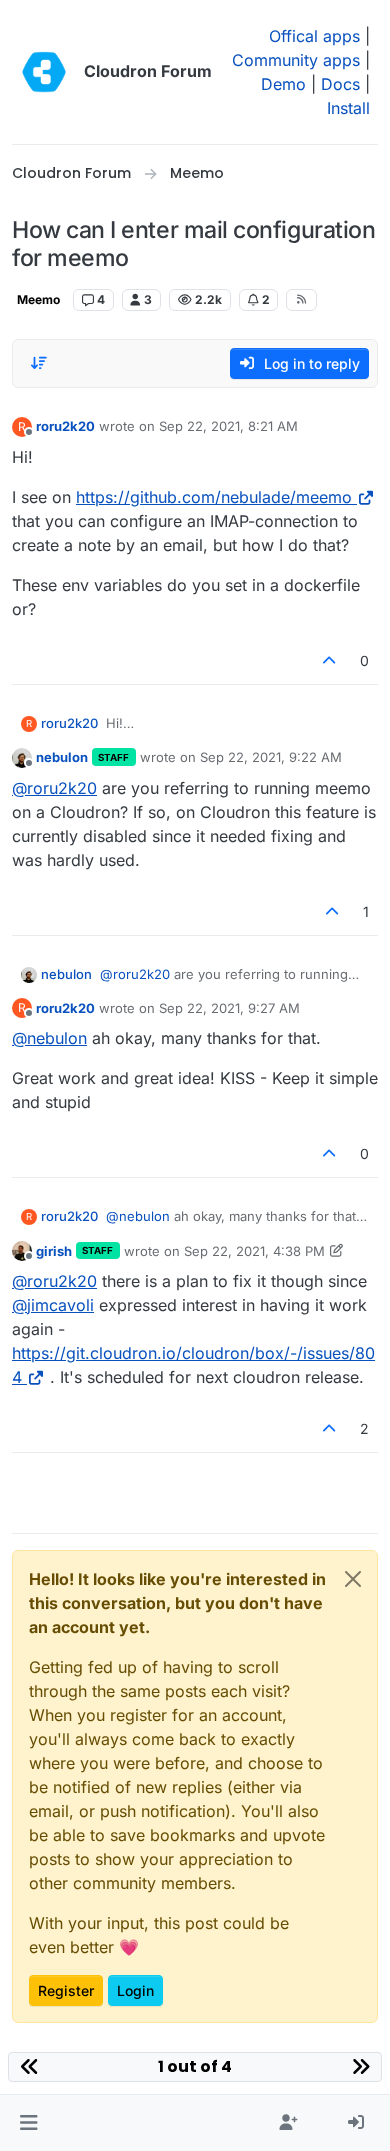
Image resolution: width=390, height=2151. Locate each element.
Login (135, 1990)
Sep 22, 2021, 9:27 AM (229, 1008)
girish (54, 1251)
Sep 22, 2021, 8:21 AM (228, 426)
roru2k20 (65, 426)
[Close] (353, 1579)
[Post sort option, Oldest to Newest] (39, 363)
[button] (28, 2123)
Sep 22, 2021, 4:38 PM (254, 1251)
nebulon (62, 757)
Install (348, 108)
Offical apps (314, 36)
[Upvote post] (330, 660)
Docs (340, 84)
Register (66, 1990)
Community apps (296, 60)
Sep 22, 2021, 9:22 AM (271, 757)
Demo (283, 84)
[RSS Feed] (301, 300)
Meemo (38, 299)
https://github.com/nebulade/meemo (214, 497)
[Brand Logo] (44, 72)
